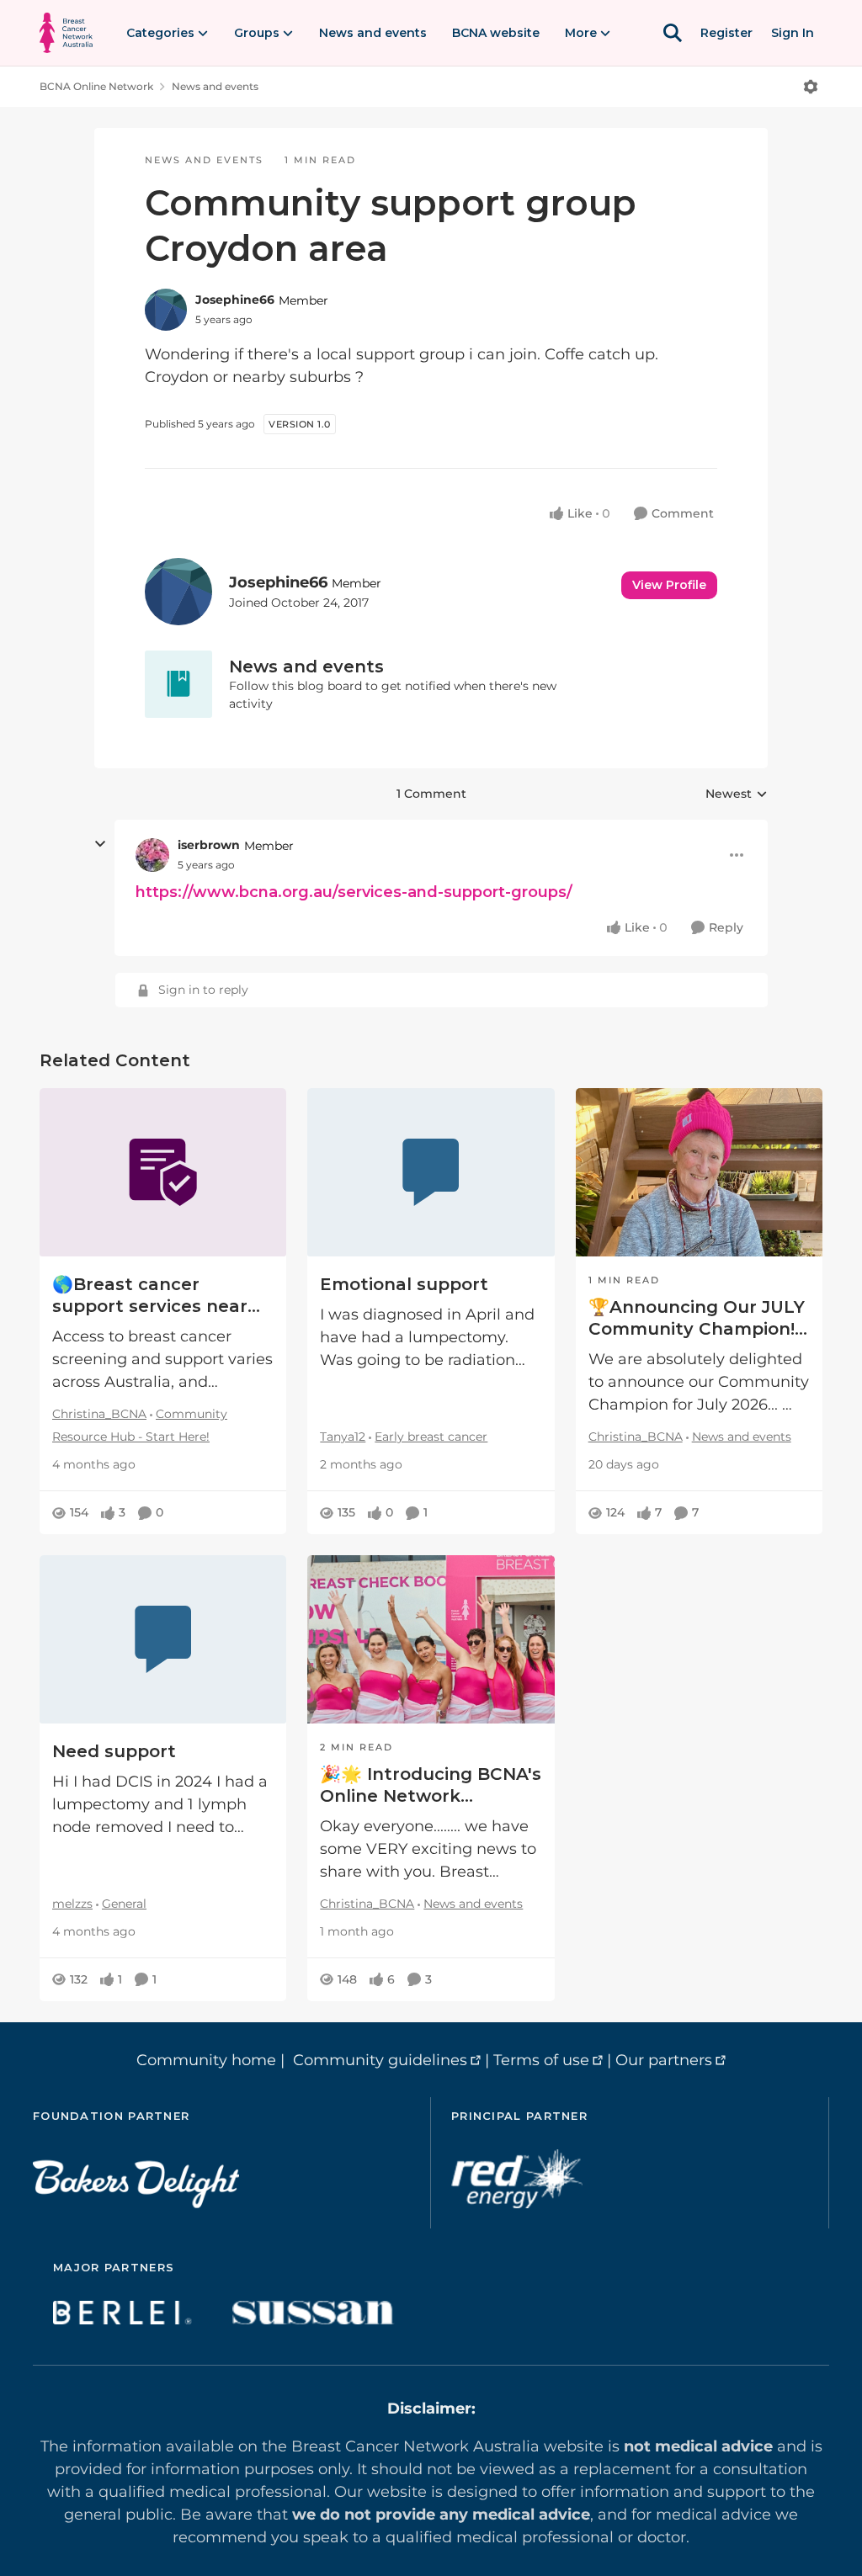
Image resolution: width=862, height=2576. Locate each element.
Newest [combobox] (737, 794)
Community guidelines (380, 2060)
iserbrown (209, 845)
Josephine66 (235, 300)
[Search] (673, 33)
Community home (206, 2060)
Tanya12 (343, 1437)
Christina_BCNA (99, 1414)
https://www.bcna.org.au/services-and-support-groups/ (354, 892)
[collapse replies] (100, 844)
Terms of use (541, 2060)
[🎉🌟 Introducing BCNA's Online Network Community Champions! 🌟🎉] (431, 1639)
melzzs (72, 1904)
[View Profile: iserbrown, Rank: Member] (152, 855)
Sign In (793, 33)
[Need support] (163, 1639)
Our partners (664, 2060)
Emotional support (404, 1284)
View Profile (669, 585)
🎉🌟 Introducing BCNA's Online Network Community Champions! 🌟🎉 (431, 1785)
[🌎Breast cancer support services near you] (163, 1172)
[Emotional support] (431, 1172)
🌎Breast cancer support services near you (150, 1296)
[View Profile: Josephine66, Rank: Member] (166, 310)
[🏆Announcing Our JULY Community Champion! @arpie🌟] (699, 1172)
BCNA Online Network (96, 86)
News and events (215, 86)
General (124, 1904)
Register (726, 33)
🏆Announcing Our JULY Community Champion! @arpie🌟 (697, 1318)
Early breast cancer (431, 1437)
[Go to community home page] (66, 33)
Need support (114, 1751)
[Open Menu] (811, 87)
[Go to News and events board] (178, 684)
